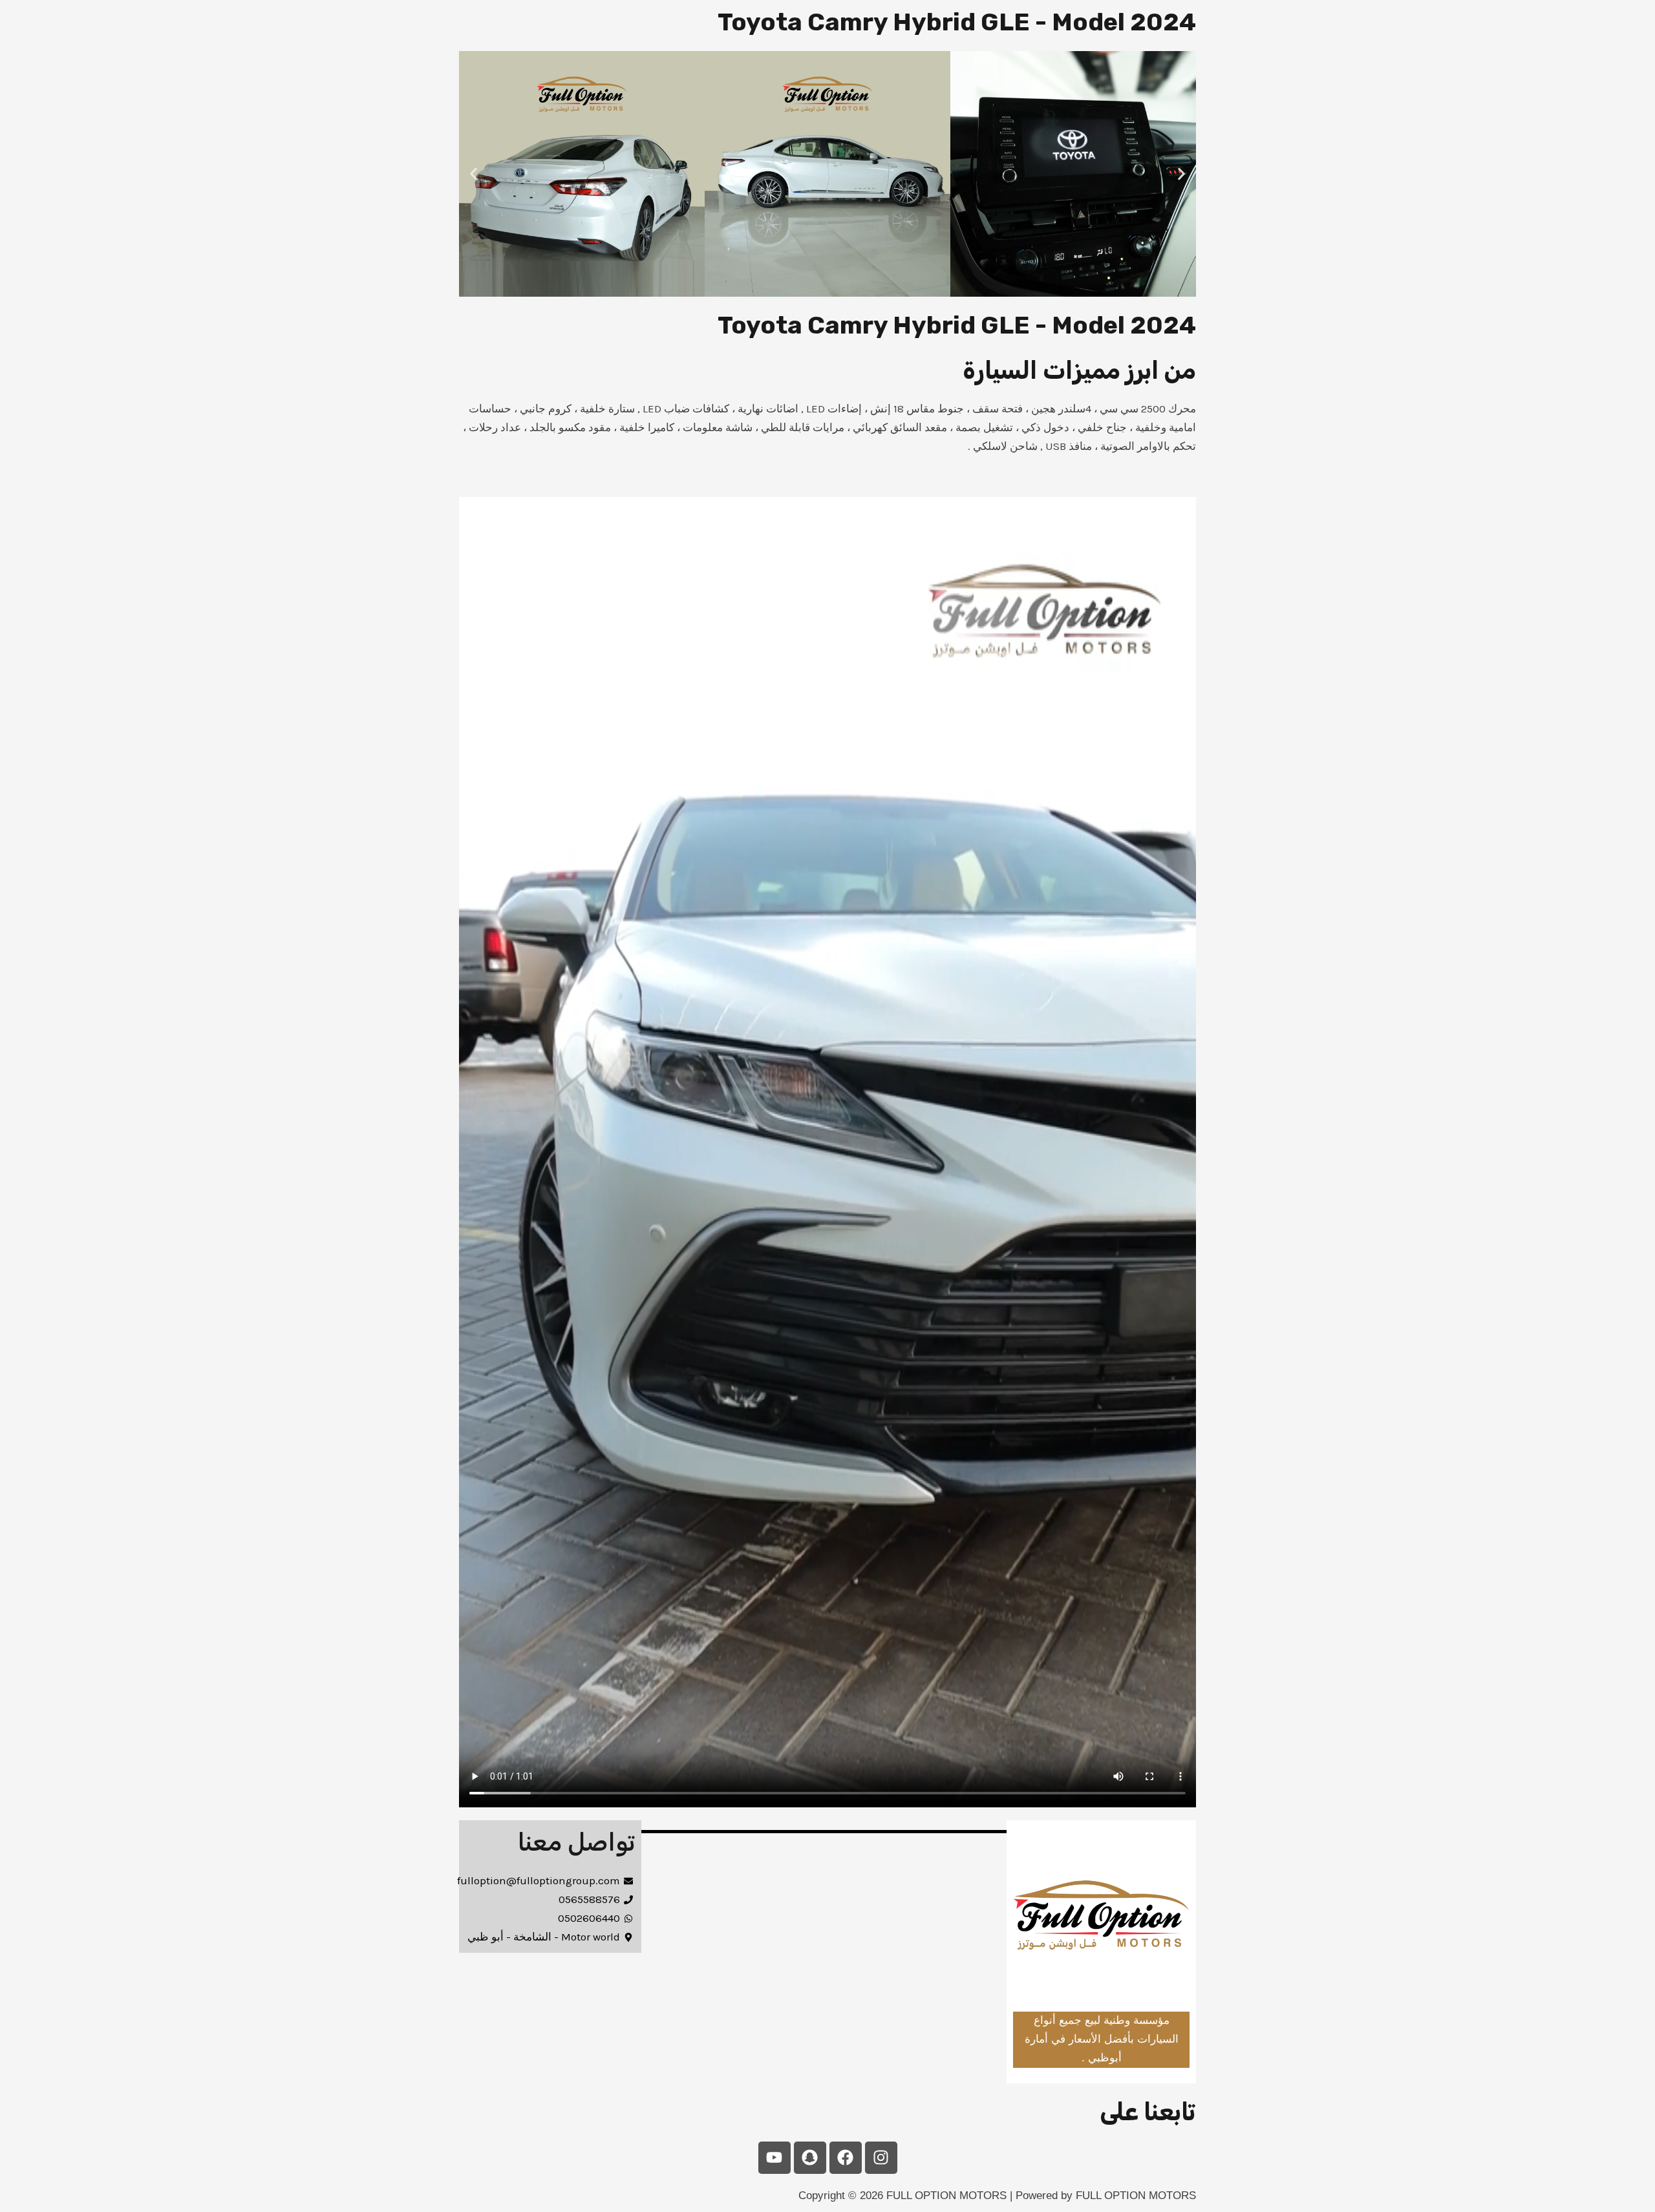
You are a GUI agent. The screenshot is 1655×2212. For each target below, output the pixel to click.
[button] (474, 174)
